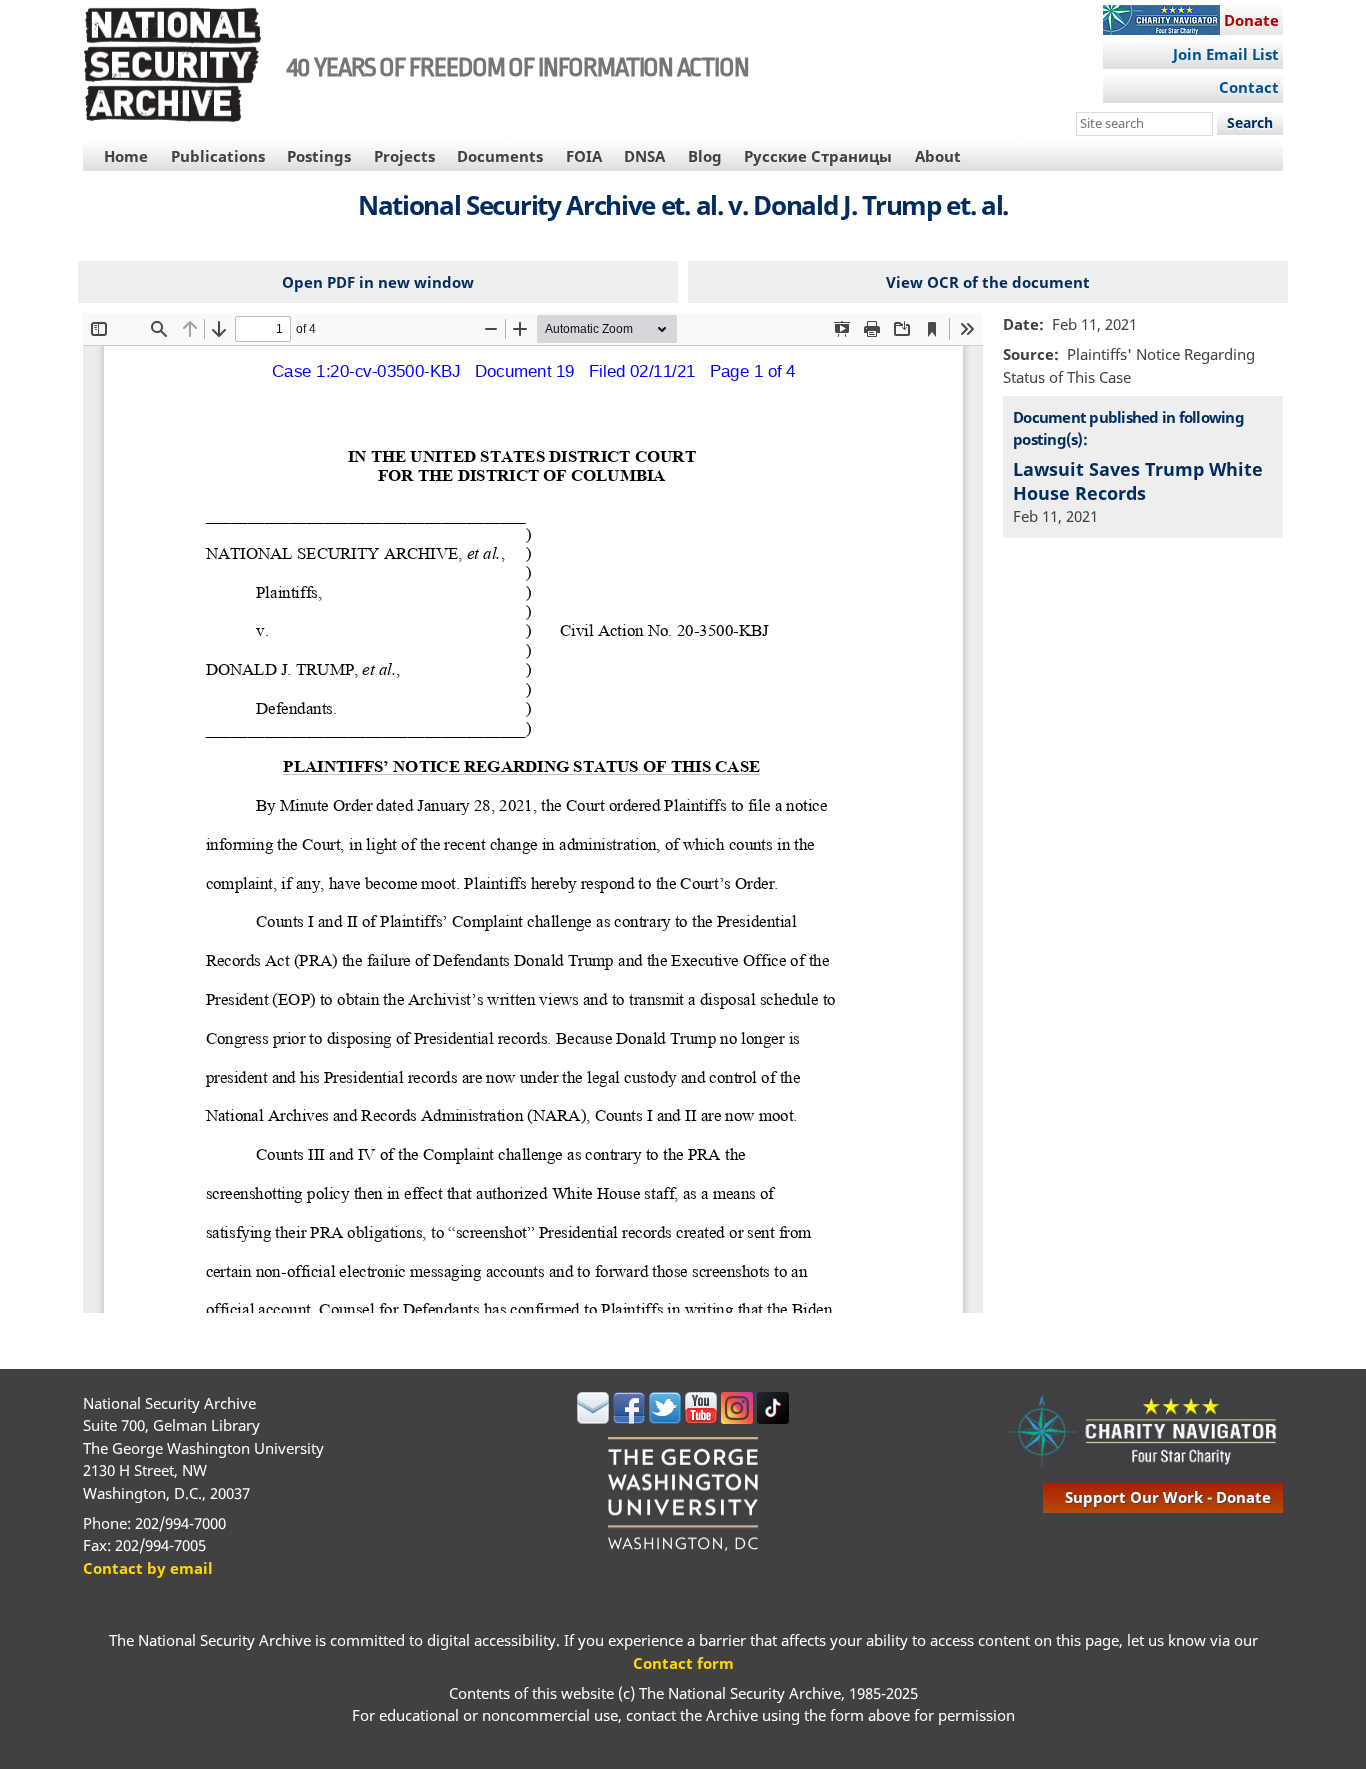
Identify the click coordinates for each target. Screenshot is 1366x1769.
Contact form (683, 1663)
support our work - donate (1168, 1497)
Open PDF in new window (378, 282)
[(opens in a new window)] (593, 1418)
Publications (218, 156)
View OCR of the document (988, 282)
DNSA (644, 156)
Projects (404, 156)
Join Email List (1226, 54)
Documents (500, 156)
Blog (705, 156)
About (938, 156)
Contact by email (148, 1568)
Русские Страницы (818, 156)
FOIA (584, 156)
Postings (319, 156)
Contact (1249, 87)
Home (126, 156)
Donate (1251, 20)
